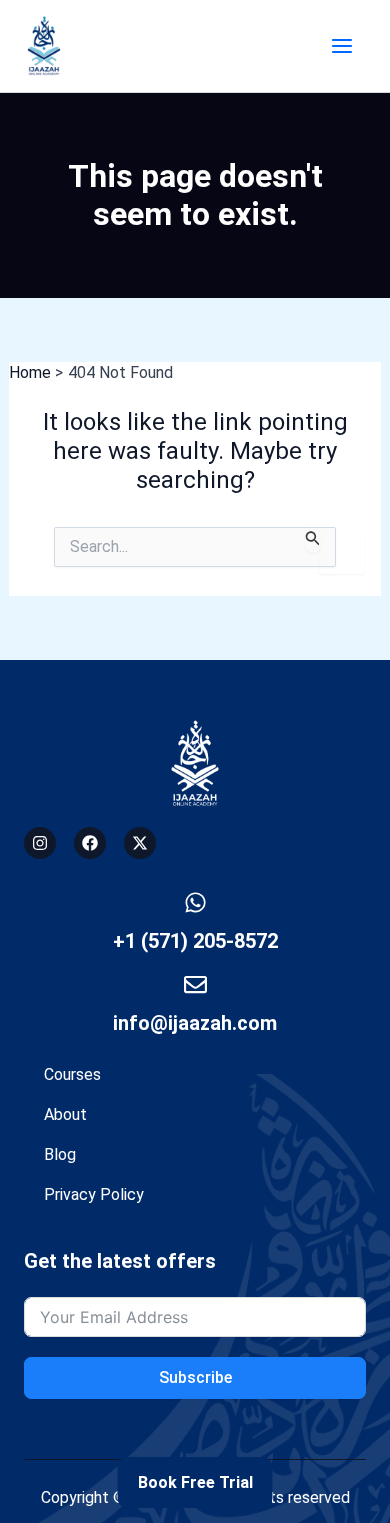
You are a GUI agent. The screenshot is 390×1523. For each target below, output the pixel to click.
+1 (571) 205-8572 (195, 941)
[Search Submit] (313, 540)
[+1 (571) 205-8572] (195, 902)
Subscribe (195, 1377)
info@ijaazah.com (195, 1023)
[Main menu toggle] (342, 46)
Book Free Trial (195, 1482)
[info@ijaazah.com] (195, 984)
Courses (72, 1074)
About (65, 1114)
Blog (60, 1154)
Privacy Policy (94, 1194)
